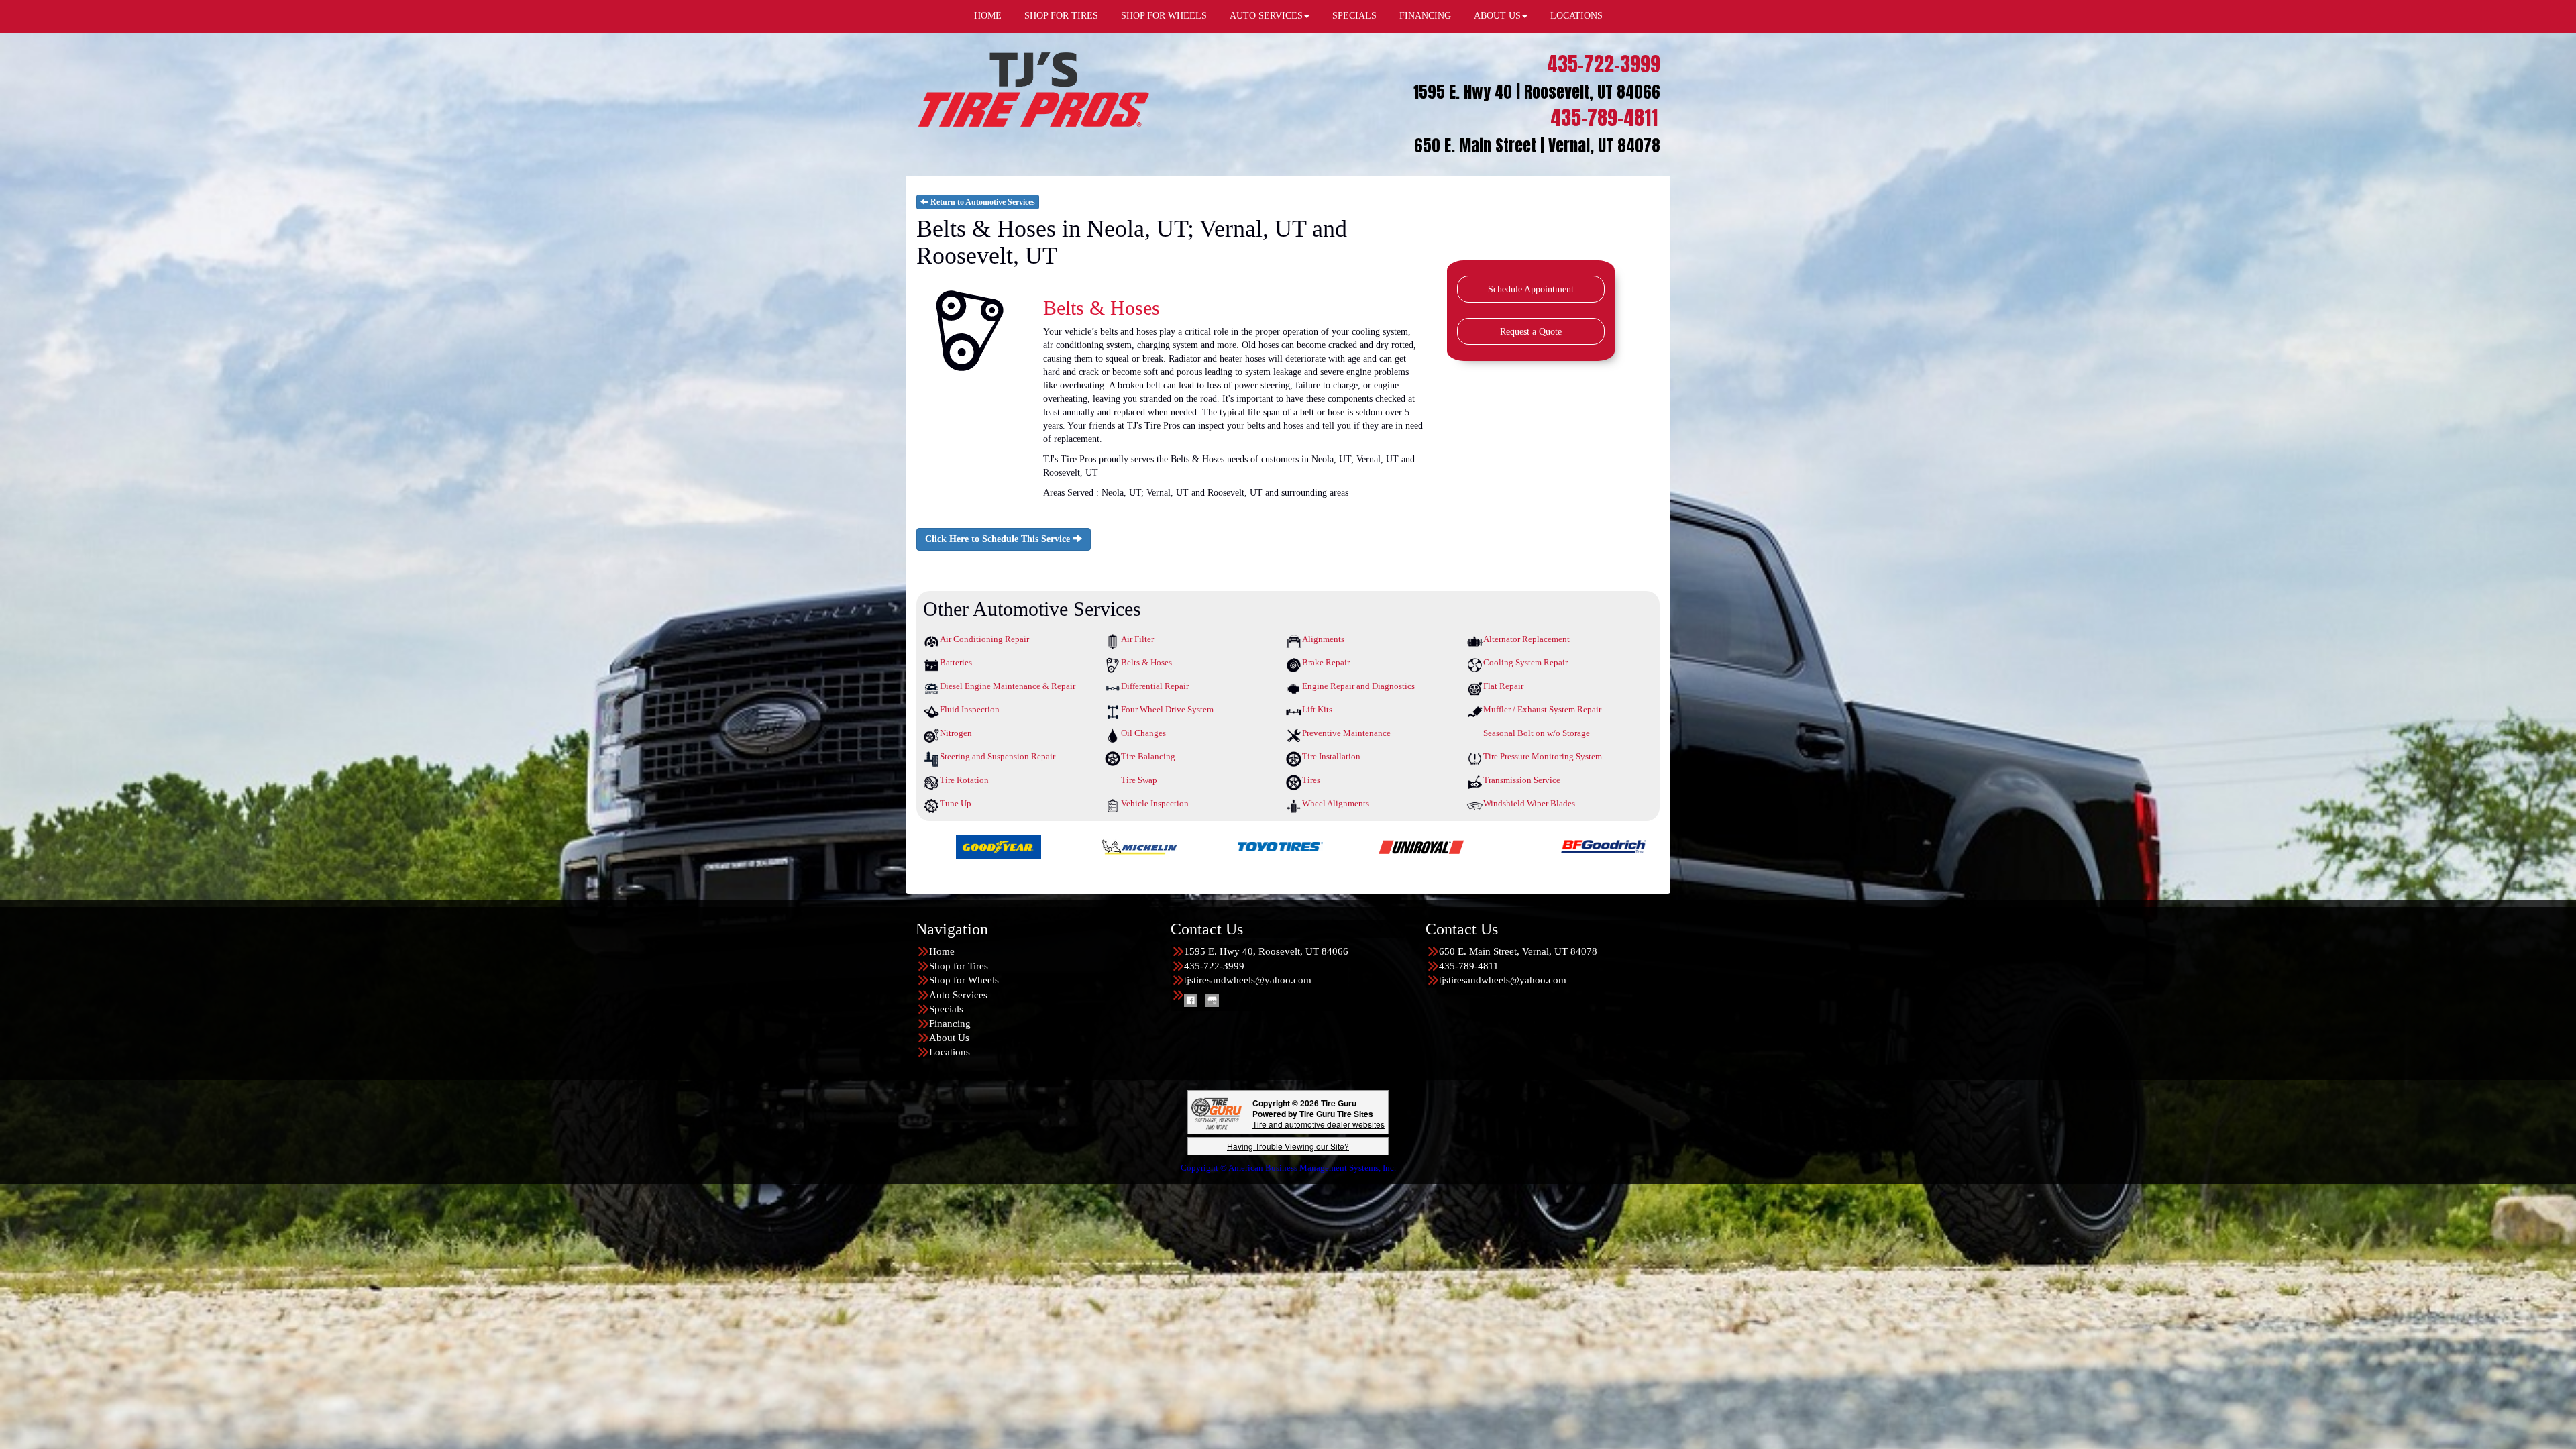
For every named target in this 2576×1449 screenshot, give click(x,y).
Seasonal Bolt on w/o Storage (1537, 733)
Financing (950, 1024)
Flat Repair (1503, 686)
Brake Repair (1326, 662)
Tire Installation (1331, 756)
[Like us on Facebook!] (1191, 1000)
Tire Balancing (1148, 756)
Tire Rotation (964, 780)
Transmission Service (1522, 780)
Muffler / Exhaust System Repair (1542, 709)
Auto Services (958, 995)
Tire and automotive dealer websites (1319, 1119)
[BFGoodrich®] (1185, 846)
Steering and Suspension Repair (998, 756)
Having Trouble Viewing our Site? (1288, 1146)
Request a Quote (1531, 332)
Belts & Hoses (1146, 662)
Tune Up (956, 803)
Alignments (1323, 639)
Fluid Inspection (970, 709)
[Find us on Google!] (1212, 1000)
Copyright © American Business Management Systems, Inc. (1288, 1168)
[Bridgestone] (1326, 846)
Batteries (956, 662)
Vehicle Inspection (1155, 803)
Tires (1311, 780)
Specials (946, 1009)
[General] (1608, 846)
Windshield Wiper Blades (1529, 803)
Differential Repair (1155, 686)
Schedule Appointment (1531, 289)
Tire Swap (1139, 780)
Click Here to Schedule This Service (999, 539)
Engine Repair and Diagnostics (1358, 686)
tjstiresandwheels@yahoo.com (1248, 980)
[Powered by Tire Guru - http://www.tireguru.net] (1217, 1113)
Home (942, 951)
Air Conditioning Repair (984, 639)
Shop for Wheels (964, 980)
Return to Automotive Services (982, 202)
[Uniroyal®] (1003, 846)
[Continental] (1467, 846)
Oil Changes (1143, 733)
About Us (949, 1038)
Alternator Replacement (1526, 639)
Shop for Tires (959, 966)
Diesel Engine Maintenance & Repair (1008, 686)
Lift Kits (1317, 709)
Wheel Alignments (1336, 803)
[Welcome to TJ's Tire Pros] (1033, 89)
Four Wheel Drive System (1167, 709)
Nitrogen (956, 733)
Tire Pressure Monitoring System (1543, 756)
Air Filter (1137, 639)
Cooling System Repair (1525, 662)
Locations (950, 1052)
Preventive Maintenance (1346, 733)
